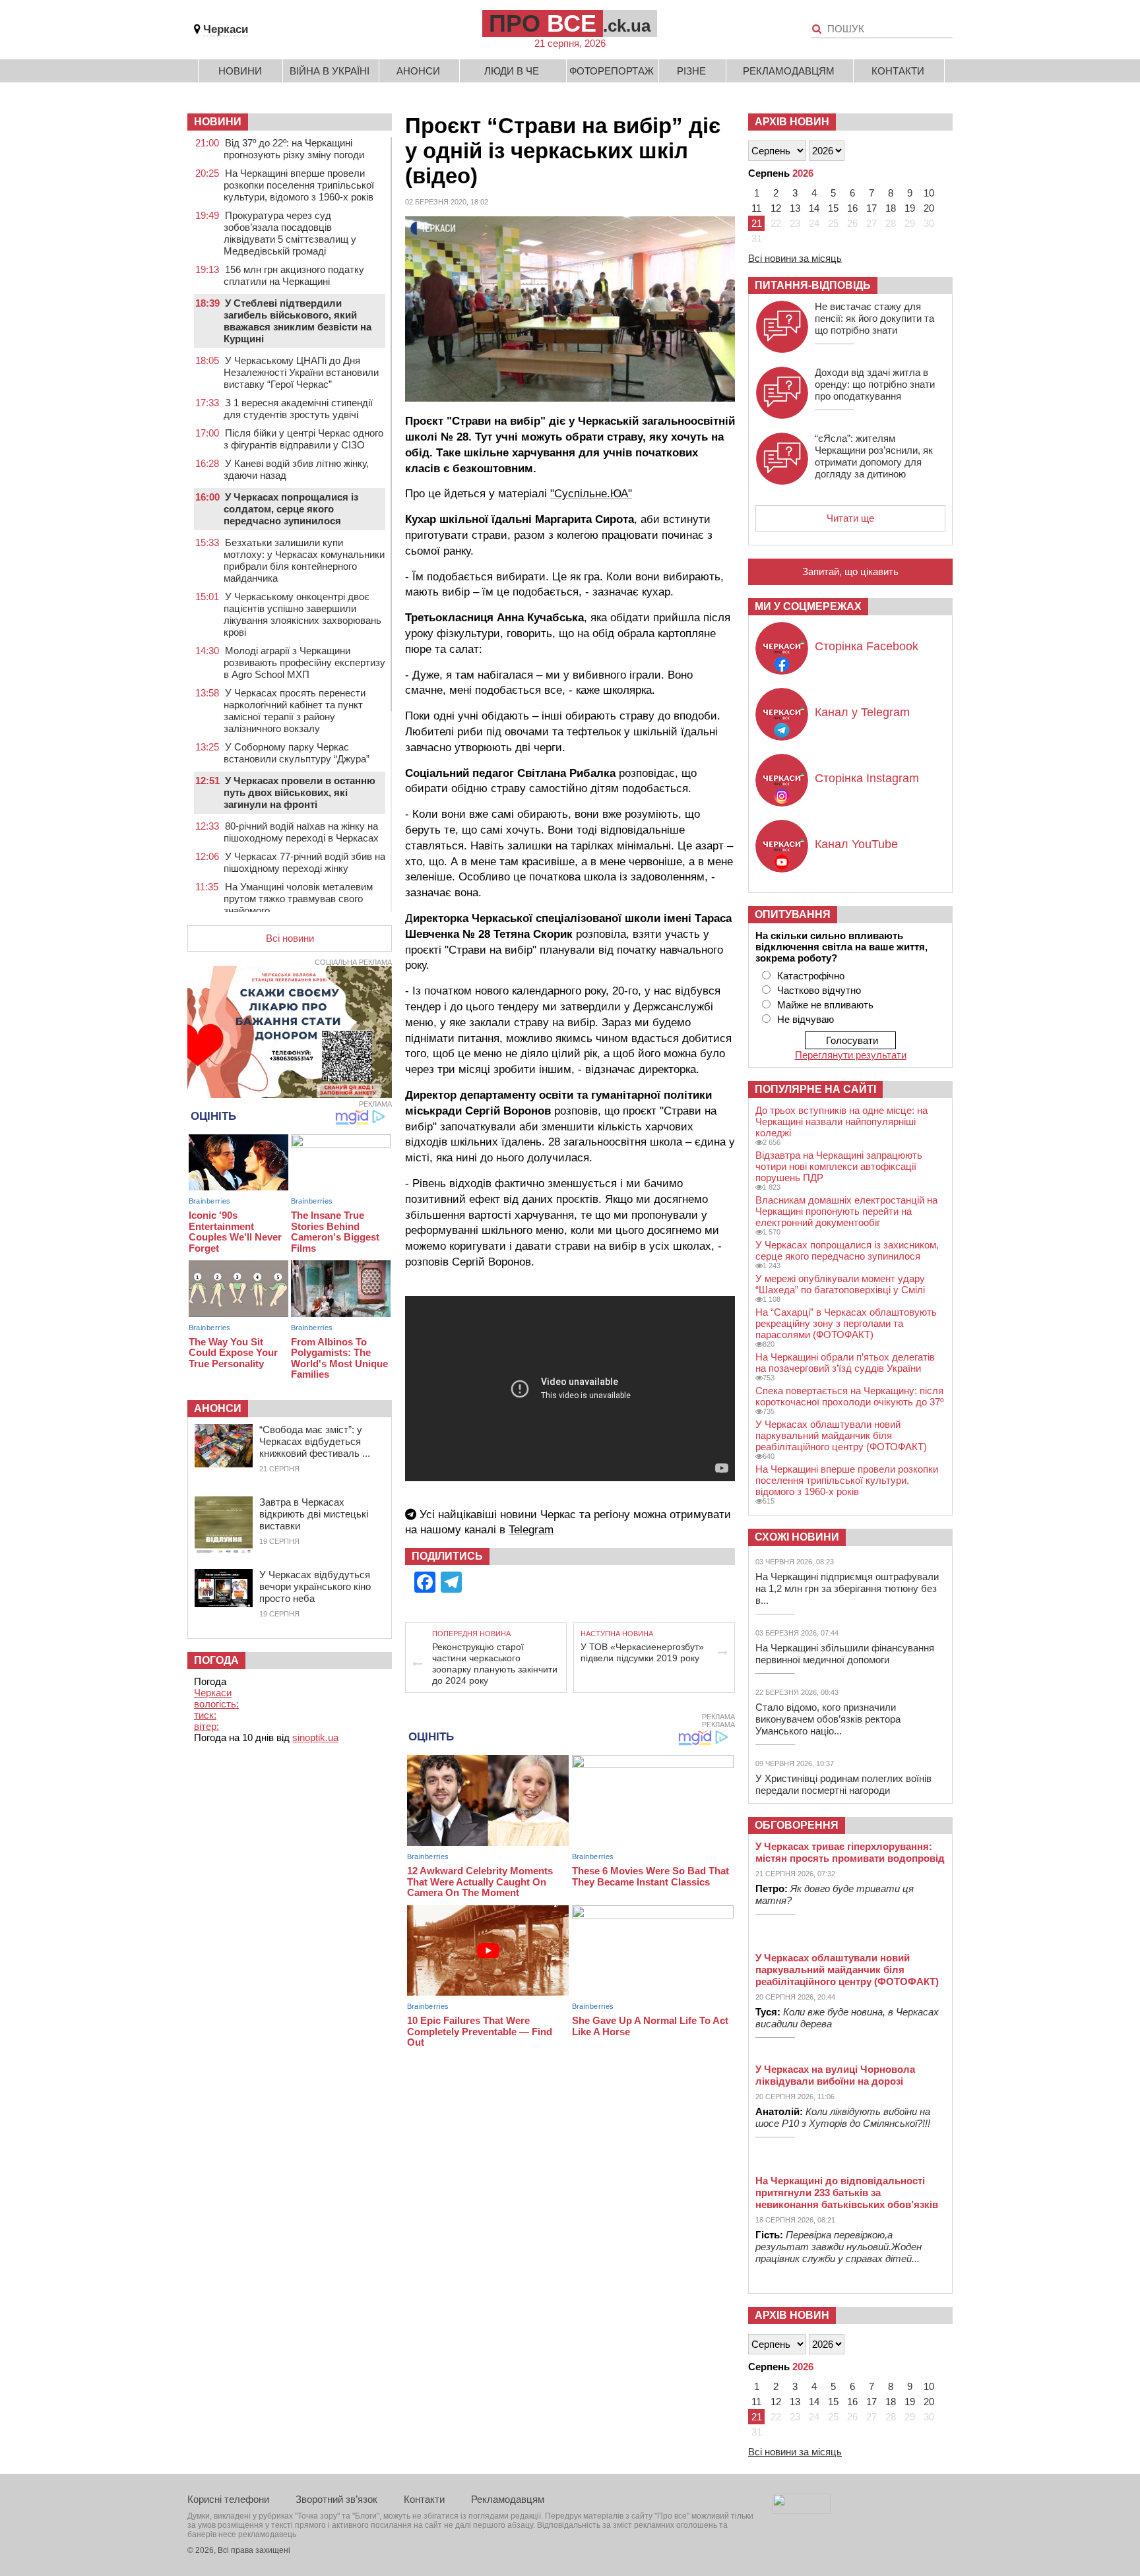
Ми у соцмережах (808, 606)
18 (891, 208)
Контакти (898, 71)
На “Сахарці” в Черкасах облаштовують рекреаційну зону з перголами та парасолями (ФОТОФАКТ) (846, 1323)
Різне (691, 71)
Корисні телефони (228, 2499)
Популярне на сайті (815, 1089)
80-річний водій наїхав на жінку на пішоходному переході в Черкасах (301, 832)
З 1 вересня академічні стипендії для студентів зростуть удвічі (298, 409)
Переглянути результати (851, 1055)
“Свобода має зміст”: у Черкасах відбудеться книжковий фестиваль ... (315, 1441)
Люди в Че (512, 71)
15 (833, 208)
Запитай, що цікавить (850, 571)
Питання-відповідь (813, 285)
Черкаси (226, 29)
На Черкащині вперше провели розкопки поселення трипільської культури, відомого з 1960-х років (299, 185)
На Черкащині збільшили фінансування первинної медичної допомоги (845, 1654)
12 (776, 208)
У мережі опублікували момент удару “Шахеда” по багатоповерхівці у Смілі (840, 1284)
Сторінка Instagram (867, 778)
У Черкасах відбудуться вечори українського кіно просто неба (315, 1586)
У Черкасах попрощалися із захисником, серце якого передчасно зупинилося (847, 1250)
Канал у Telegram (862, 712)
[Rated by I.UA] (802, 2510)
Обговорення (797, 1825)
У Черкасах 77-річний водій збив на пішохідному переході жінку (304, 862)
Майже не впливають (825, 1005)
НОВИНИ (218, 122)
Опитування (793, 914)
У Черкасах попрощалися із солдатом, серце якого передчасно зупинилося (291, 509)
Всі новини (290, 938)
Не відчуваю (806, 1019)
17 (871, 208)
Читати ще (850, 518)
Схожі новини (797, 1537)
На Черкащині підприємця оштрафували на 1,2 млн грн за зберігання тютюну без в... (847, 1588)
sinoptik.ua (315, 1737)
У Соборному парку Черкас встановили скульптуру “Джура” (297, 753)
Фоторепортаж (612, 71)
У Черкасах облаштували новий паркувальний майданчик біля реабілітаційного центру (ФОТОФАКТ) (841, 1435)
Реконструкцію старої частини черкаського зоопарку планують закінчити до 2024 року (495, 1664)
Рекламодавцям (789, 71)
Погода (216, 1660)
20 (929, 208)
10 (929, 193)
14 (814, 208)
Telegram (531, 1530)
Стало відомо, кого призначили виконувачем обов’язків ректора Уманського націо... (828, 1719)
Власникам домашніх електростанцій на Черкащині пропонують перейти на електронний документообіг (846, 1211)
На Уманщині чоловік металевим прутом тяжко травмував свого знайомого (298, 899)
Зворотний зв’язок (336, 2499)
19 (910, 208)
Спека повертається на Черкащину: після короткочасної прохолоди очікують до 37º (849, 1396)
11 (756, 208)
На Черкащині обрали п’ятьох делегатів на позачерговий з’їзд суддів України (845, 1363)
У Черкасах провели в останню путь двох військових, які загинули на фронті (300, 792)
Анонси (418, 71)
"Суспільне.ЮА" (591, 494)
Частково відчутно (819, 990)
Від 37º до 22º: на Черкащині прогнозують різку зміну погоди (294, 149)
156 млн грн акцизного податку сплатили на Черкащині (294, 275)
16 (852, 208)
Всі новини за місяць (795, 258)
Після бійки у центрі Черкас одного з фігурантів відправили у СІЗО (303, 439)
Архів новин (792, 122)
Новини (240, 71)
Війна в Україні (330, 71)
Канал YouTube (856, 844)
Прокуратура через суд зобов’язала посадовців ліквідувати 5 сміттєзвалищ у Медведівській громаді (290, 233)
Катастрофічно (811, 976)
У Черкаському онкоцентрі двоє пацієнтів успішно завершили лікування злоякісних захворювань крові (302, 614)
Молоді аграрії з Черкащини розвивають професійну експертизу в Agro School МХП (304, 662)
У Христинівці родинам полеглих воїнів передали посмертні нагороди (843, 1784)
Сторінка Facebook (867, 646)
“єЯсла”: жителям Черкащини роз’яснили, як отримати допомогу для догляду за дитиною (874, 456)
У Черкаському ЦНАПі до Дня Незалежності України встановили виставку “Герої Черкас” (301, 372)
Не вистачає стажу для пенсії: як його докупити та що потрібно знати (874, 318)
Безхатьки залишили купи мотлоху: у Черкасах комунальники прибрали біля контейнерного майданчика (304, 560)
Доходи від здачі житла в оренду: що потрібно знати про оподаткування (875, 384)
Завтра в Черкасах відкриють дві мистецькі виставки (314, 1514)
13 (795, 208)
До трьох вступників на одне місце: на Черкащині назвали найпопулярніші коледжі (841, 1121)
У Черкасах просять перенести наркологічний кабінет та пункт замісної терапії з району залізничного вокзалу (295, 711)
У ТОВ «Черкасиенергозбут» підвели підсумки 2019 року (642, 1652)
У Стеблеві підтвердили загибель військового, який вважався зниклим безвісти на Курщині (298, 321)
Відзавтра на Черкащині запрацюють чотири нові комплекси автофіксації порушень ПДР (839, 1166)
